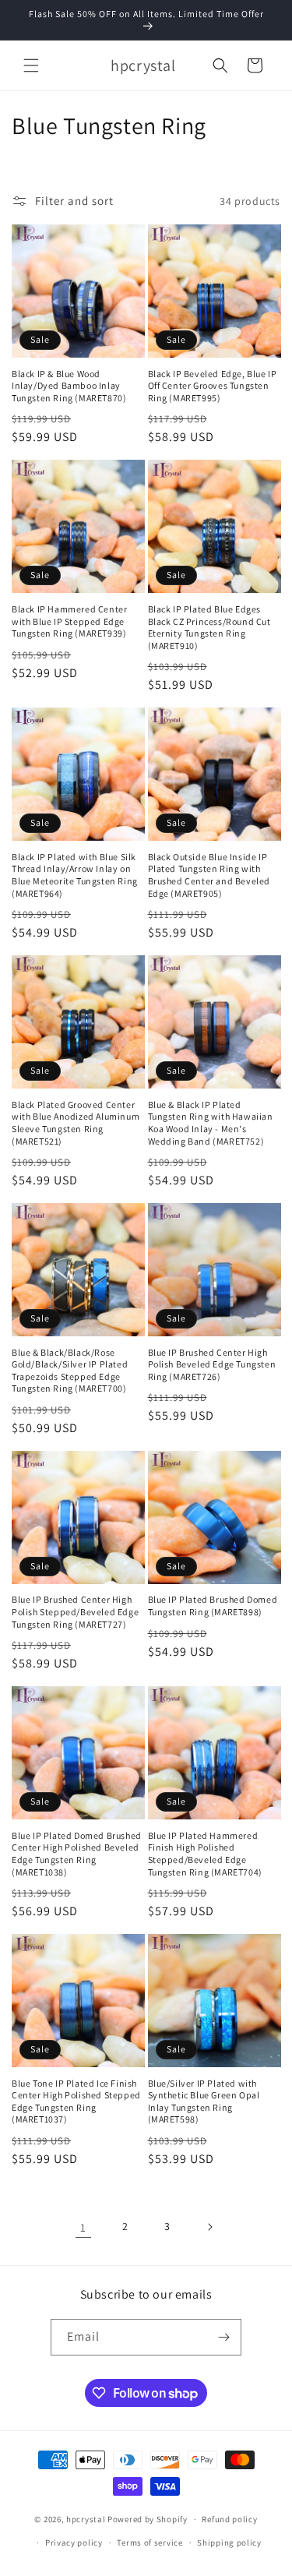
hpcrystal (86, 2519)
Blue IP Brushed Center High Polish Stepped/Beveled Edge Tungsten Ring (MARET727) (75, 1611)
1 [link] (83, 2227)
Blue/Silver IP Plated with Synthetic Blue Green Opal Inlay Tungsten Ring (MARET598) (204, 2101)
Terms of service (150, 2542)
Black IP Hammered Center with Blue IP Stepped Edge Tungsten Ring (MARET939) (69, 621)
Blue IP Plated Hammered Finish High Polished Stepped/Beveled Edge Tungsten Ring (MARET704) (205, 1854)
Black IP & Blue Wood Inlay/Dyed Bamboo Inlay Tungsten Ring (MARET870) (69, 386)
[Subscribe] (223, 2337)
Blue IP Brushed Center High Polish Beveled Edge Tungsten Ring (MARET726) (212, 1364)
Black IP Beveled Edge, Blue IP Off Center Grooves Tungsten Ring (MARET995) (213, 386)
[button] (31, 65)
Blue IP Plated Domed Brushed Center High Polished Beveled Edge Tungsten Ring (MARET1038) (77, 1854)
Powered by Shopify (148, 2519)
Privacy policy (74, 2542)
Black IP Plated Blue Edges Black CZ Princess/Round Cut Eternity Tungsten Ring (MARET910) (209, 627)
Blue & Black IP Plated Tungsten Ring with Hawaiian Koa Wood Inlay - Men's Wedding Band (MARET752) (211, 1123)
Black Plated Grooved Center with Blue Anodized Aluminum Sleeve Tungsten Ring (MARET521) (76, 1123)
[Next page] (209, 2227)
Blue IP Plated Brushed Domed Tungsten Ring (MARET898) (213, 1606)
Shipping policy (229, 2542)
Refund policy (229, 2519)
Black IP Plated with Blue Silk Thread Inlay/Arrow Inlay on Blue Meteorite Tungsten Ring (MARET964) (75, 875)
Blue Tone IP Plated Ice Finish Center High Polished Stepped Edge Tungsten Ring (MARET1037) (76, 2101)
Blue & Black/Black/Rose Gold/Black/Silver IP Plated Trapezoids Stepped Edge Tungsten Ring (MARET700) (70, 1371)
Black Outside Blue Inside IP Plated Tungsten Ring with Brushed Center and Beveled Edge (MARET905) (209, 875)
